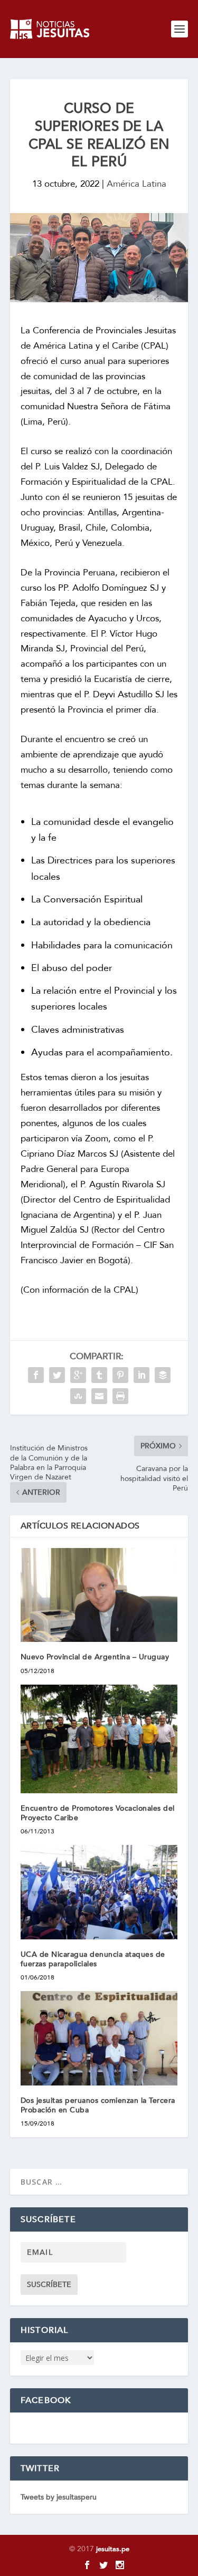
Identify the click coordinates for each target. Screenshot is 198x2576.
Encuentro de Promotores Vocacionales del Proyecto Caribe (98, 1813)
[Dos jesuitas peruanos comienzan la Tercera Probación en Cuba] (99, 2038)
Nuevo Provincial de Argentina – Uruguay (95, 1657)
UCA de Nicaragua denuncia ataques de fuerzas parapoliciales (93, 1959)
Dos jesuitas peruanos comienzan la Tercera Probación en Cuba (98, 2105)
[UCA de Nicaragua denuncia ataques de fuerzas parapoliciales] (99, 1892)
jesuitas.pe (113, 2549)
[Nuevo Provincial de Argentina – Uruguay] (99, 1595)
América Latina (136, 184)
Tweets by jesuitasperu (59, 2497)
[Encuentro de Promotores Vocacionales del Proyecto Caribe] (99, 1739)
